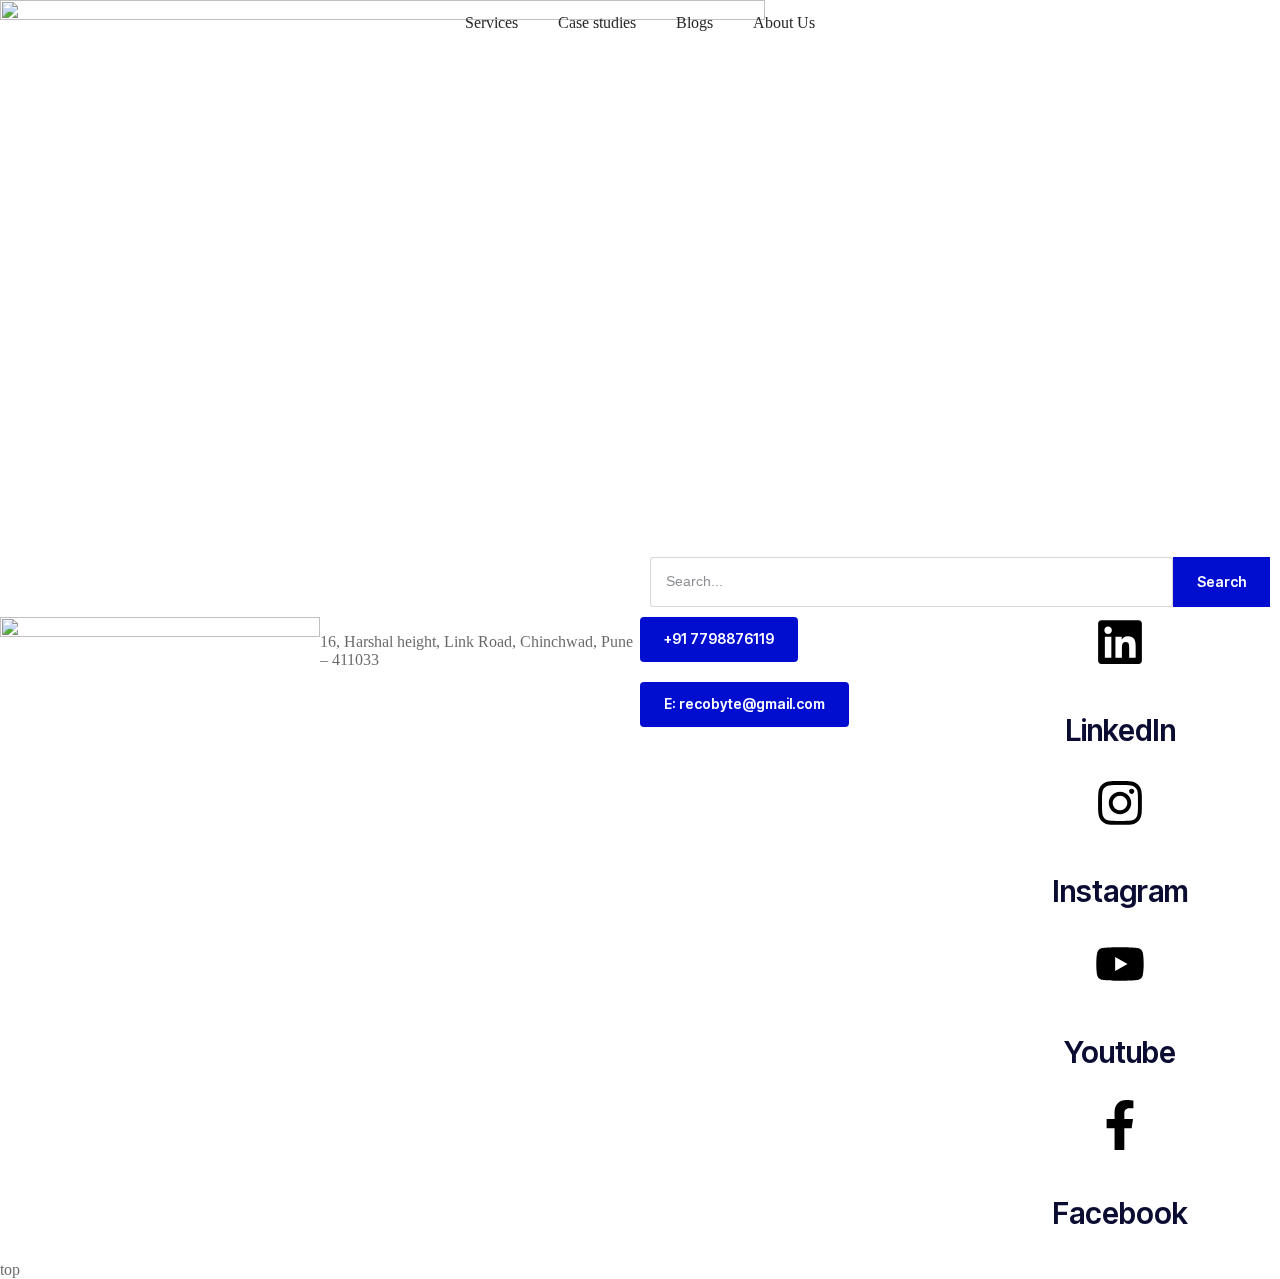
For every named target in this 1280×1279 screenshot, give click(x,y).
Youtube (1120, 1052)
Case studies (597, 22)
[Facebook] (1120, 1125)
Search (1221, 581)
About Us (784, 22)
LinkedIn (1120, 730)
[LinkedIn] (1120, 642)
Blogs (694, 22)
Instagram (1120, 891)
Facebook (1120, 1213)
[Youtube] (1120, 964)
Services (491, 22)
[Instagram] (1120, 803)
